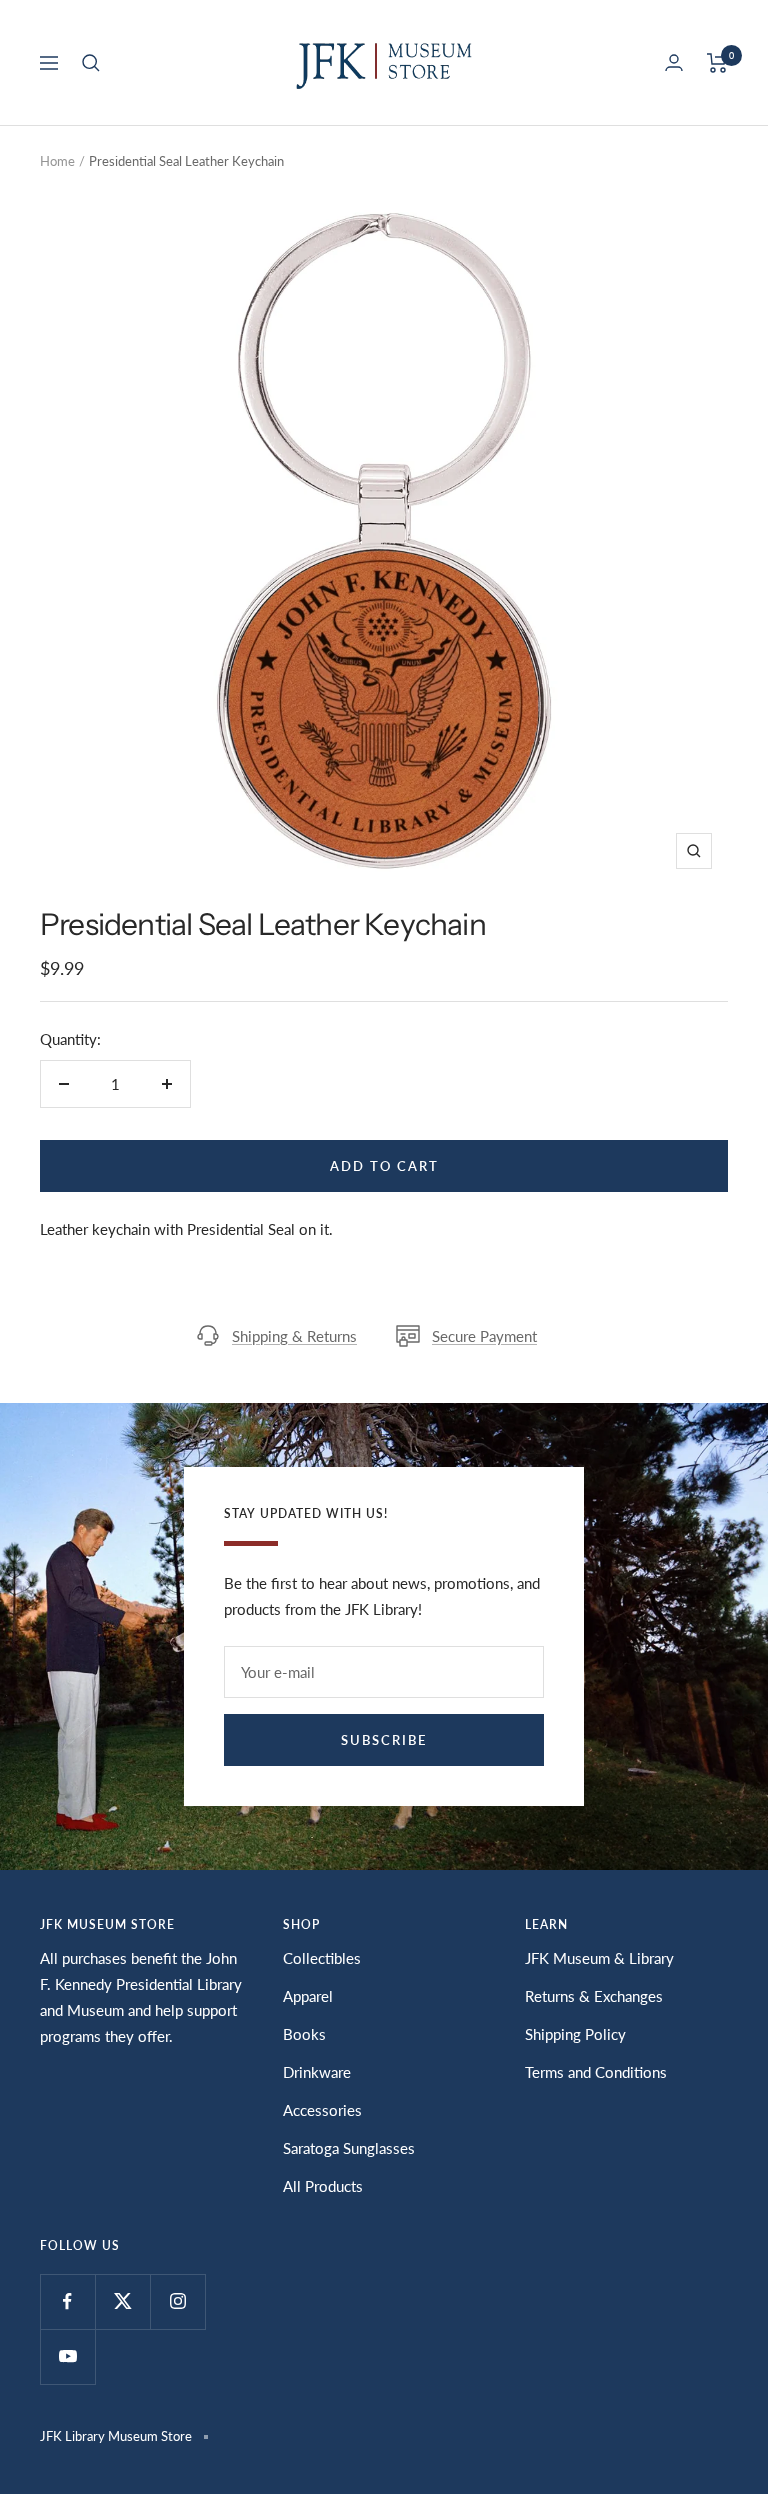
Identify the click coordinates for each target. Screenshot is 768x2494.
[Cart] (717, 63)
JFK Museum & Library (599, 1958)
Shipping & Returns (294, 1336)
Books (304, 2034)
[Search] (91, 63)
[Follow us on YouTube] (67, 2356)
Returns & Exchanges (594, 1996)
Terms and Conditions (596, 2072)
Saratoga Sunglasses (349, 2148)
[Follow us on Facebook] (67, 2301)
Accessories (322, 2110)
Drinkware (317, 2072)
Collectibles (322, 1958)
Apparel (308, 1996)
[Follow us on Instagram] (177, 2301)
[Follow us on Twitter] (122, 2301)
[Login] (674, 62)
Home (57, 161)
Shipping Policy (575, 2034)
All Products (323, 2186)
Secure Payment (484, 1336)
